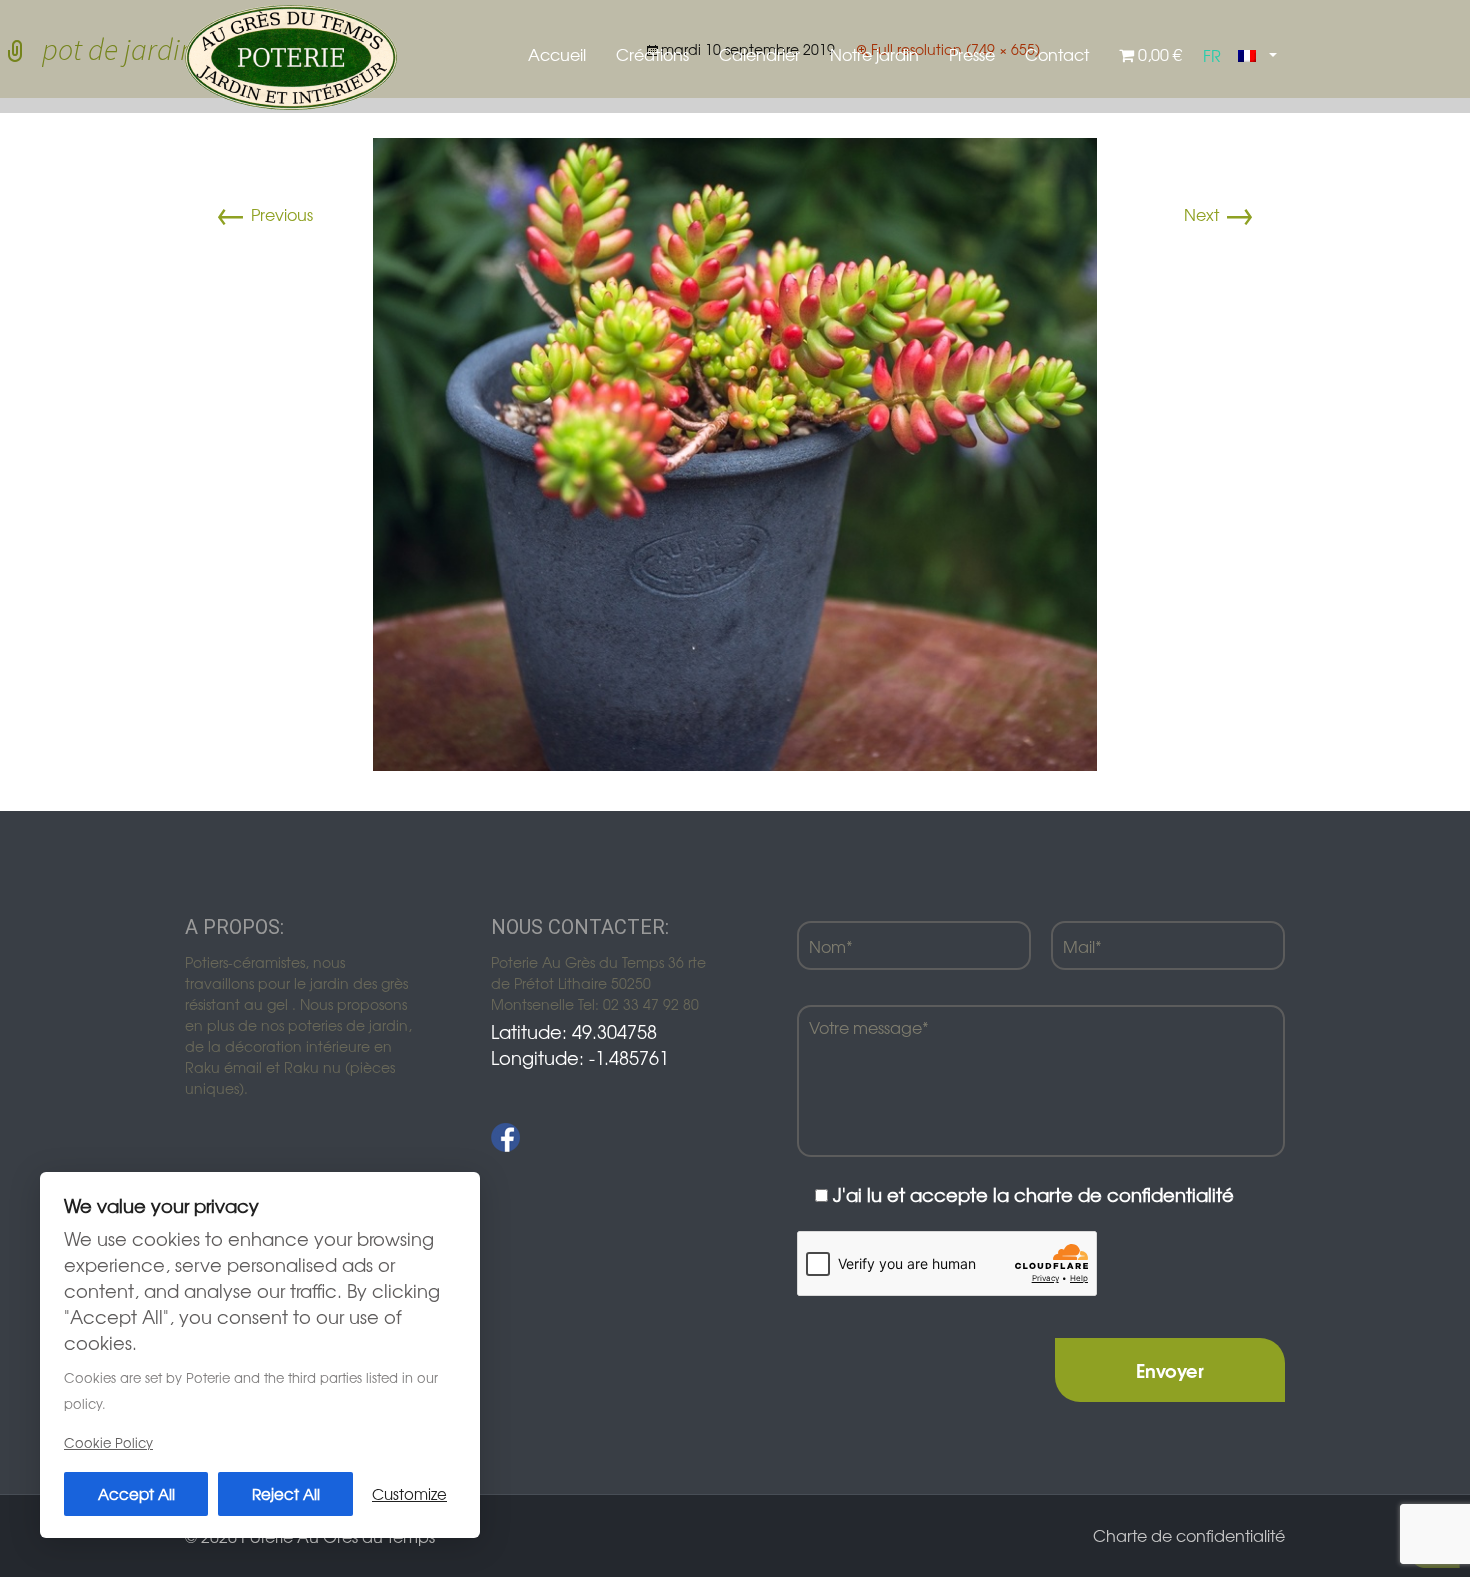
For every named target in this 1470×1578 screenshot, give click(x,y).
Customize (409, 1493)
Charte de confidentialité (1189, 1535)
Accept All (136, 1493)
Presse (972, 54)
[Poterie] (291, 55)
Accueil (557, 54)
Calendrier (759, 54)
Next (1219, 214)
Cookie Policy (108, 1442)
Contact (1057, 54)
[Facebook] (505, 1137)
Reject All (286, 1493)
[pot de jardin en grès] (735, 452)
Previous (264, 214)
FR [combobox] (1212, 55)
